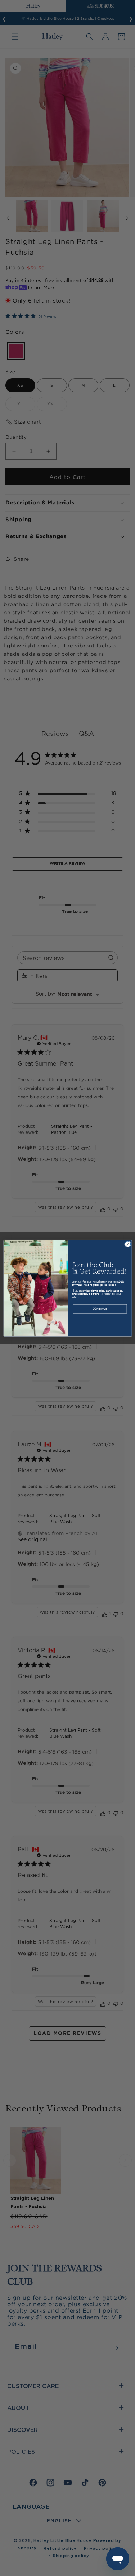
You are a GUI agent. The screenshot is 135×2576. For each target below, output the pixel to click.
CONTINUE (100, 1309)
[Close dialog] (127, 1244)
